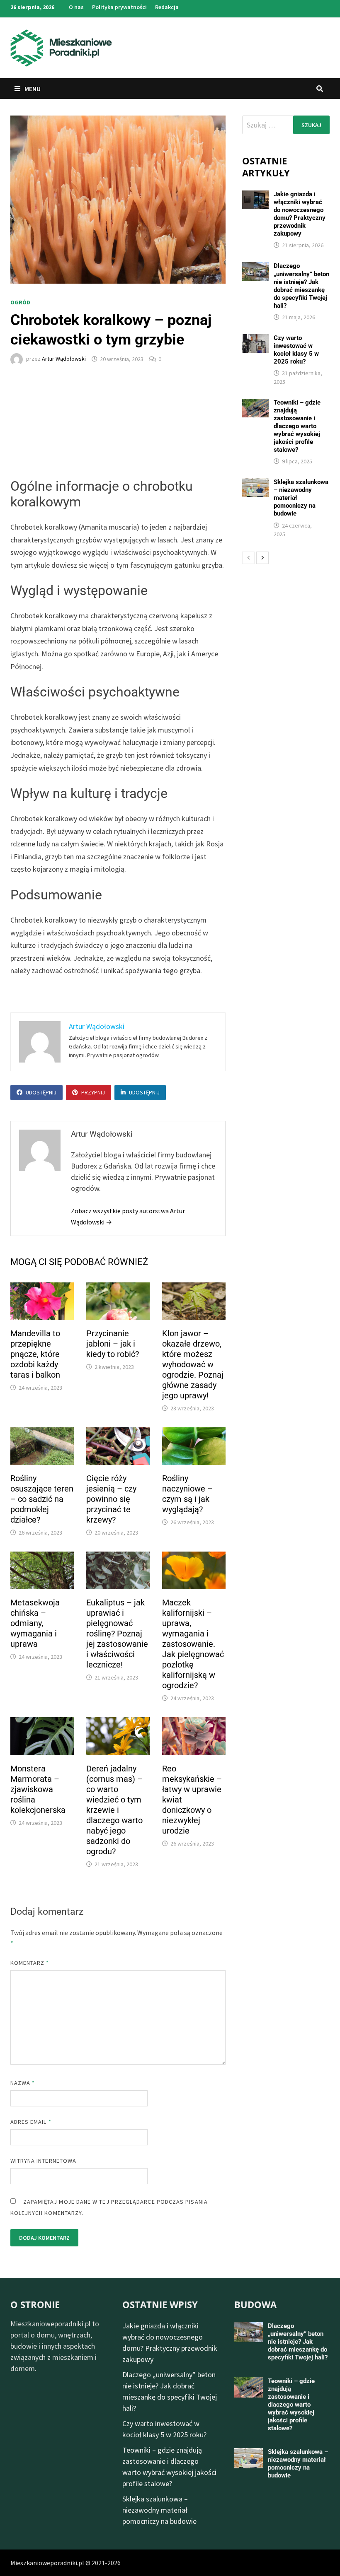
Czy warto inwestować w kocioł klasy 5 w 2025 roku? (296, 350)
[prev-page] (248, 558)
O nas (76, 7)
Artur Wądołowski (64, 359)
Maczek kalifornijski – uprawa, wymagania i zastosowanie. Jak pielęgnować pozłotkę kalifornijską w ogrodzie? (193, 1644)
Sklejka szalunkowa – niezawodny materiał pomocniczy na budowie (159, 2510)
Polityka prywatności (119, 7)
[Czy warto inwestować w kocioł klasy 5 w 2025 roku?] (255, 340)
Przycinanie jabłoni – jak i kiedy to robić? (113, 1344)
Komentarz (30, 1963)
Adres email (31, 2122)
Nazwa (23, 2083)
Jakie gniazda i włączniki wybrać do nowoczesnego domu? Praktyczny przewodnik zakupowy (300, 214)
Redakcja (167, 7)
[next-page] (262, 558)
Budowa (255, 2304)
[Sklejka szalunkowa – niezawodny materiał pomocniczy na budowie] (255, 484)
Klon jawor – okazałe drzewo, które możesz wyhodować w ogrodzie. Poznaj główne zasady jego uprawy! (193, 1364)
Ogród (20, 302)
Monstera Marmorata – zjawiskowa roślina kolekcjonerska (38, 1789)
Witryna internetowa (43, 2161)
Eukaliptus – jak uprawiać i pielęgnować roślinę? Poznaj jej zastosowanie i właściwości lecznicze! (117, 1634)
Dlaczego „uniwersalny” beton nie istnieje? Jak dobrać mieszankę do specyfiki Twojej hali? (301, 286)
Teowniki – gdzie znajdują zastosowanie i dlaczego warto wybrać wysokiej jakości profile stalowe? (297, 426)
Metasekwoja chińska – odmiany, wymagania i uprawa (35, 1623)
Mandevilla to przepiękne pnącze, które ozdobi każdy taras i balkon (35, 1354)
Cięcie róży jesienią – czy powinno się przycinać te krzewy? (111, 1499)
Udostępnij (41, 1092)
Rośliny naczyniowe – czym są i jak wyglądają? (187, 1494)
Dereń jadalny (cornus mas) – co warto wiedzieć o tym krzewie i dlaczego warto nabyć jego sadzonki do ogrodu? (114, 1810)
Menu (32, 89)
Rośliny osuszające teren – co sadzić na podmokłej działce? (42, 1499)
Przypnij (93, 1092)
